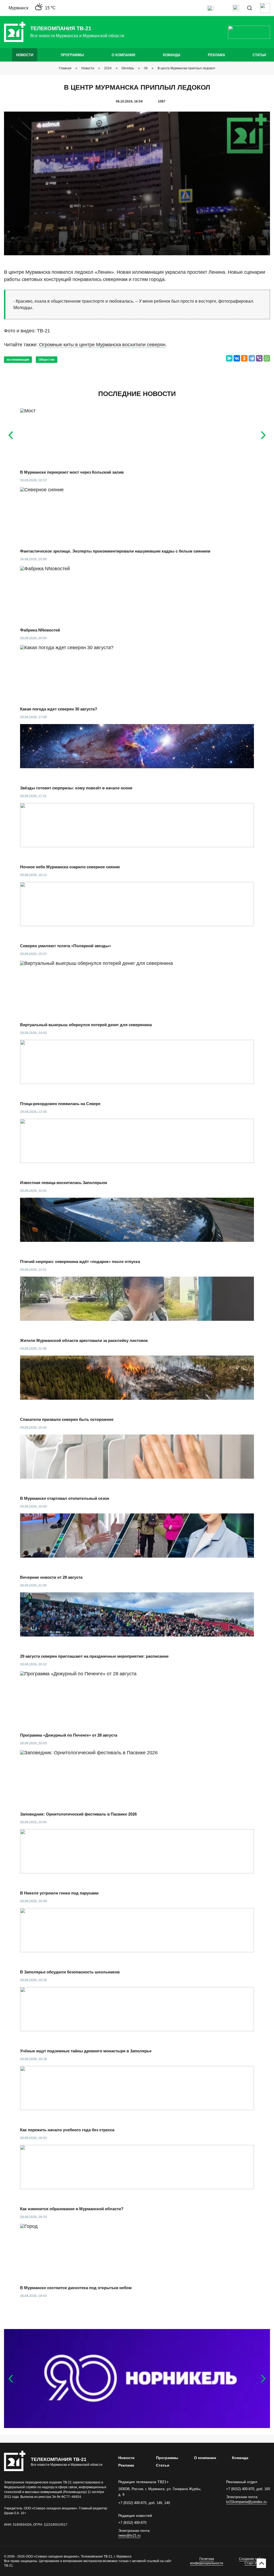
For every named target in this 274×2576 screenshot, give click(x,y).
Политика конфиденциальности (207, 2561)
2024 (108, 68)
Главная (65, 68)
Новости (25, 55)
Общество (47, 360)
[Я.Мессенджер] (229, 358)
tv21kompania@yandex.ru (246, 2502)
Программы (72, 55)
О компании (123, 55)
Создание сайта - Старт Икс (252, 2561)
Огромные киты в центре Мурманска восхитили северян (102, 345)
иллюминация (18, 360)
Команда (172, 55)
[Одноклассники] (244, 358)
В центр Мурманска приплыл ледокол (186, 68)
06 (146, 68)
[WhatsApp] (267, 358)
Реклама (216, 55)
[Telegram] (252, 358)
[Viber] (259, 358)
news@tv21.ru (129, 2535)
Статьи (259, 55)
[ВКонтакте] (237, 358)
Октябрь (128, 68)
